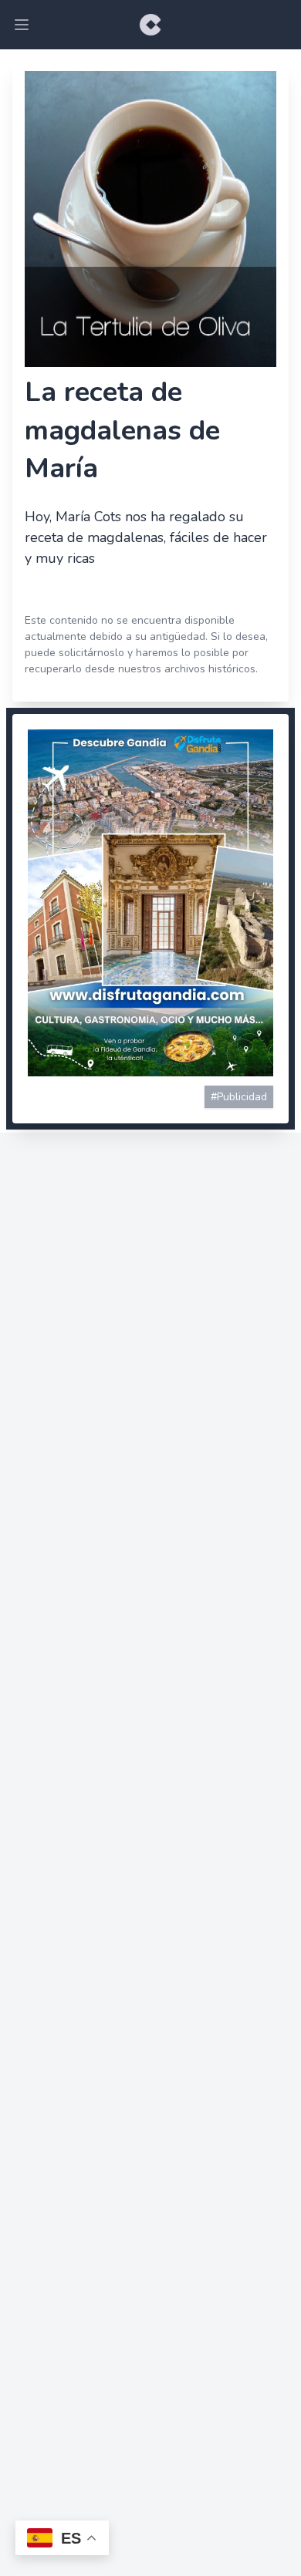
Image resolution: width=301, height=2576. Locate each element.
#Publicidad (239, 1097)
